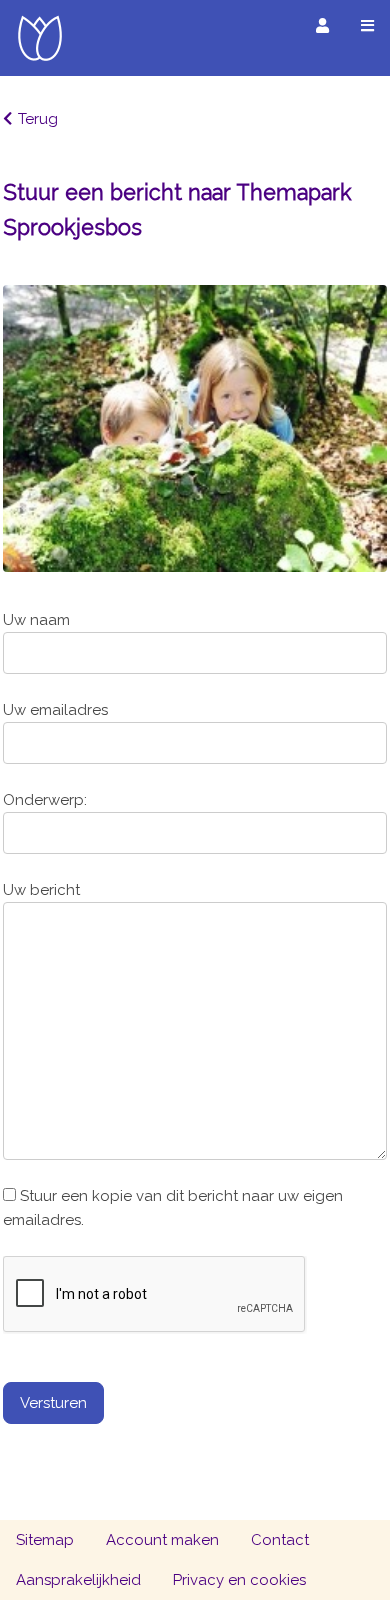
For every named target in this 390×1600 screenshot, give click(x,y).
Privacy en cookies (239, 1580)
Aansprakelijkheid (78, 1580)
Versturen (53, 1403)
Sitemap (45, 1540)
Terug (38, 119)
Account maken (162, 1540)
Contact (280, 1540)
